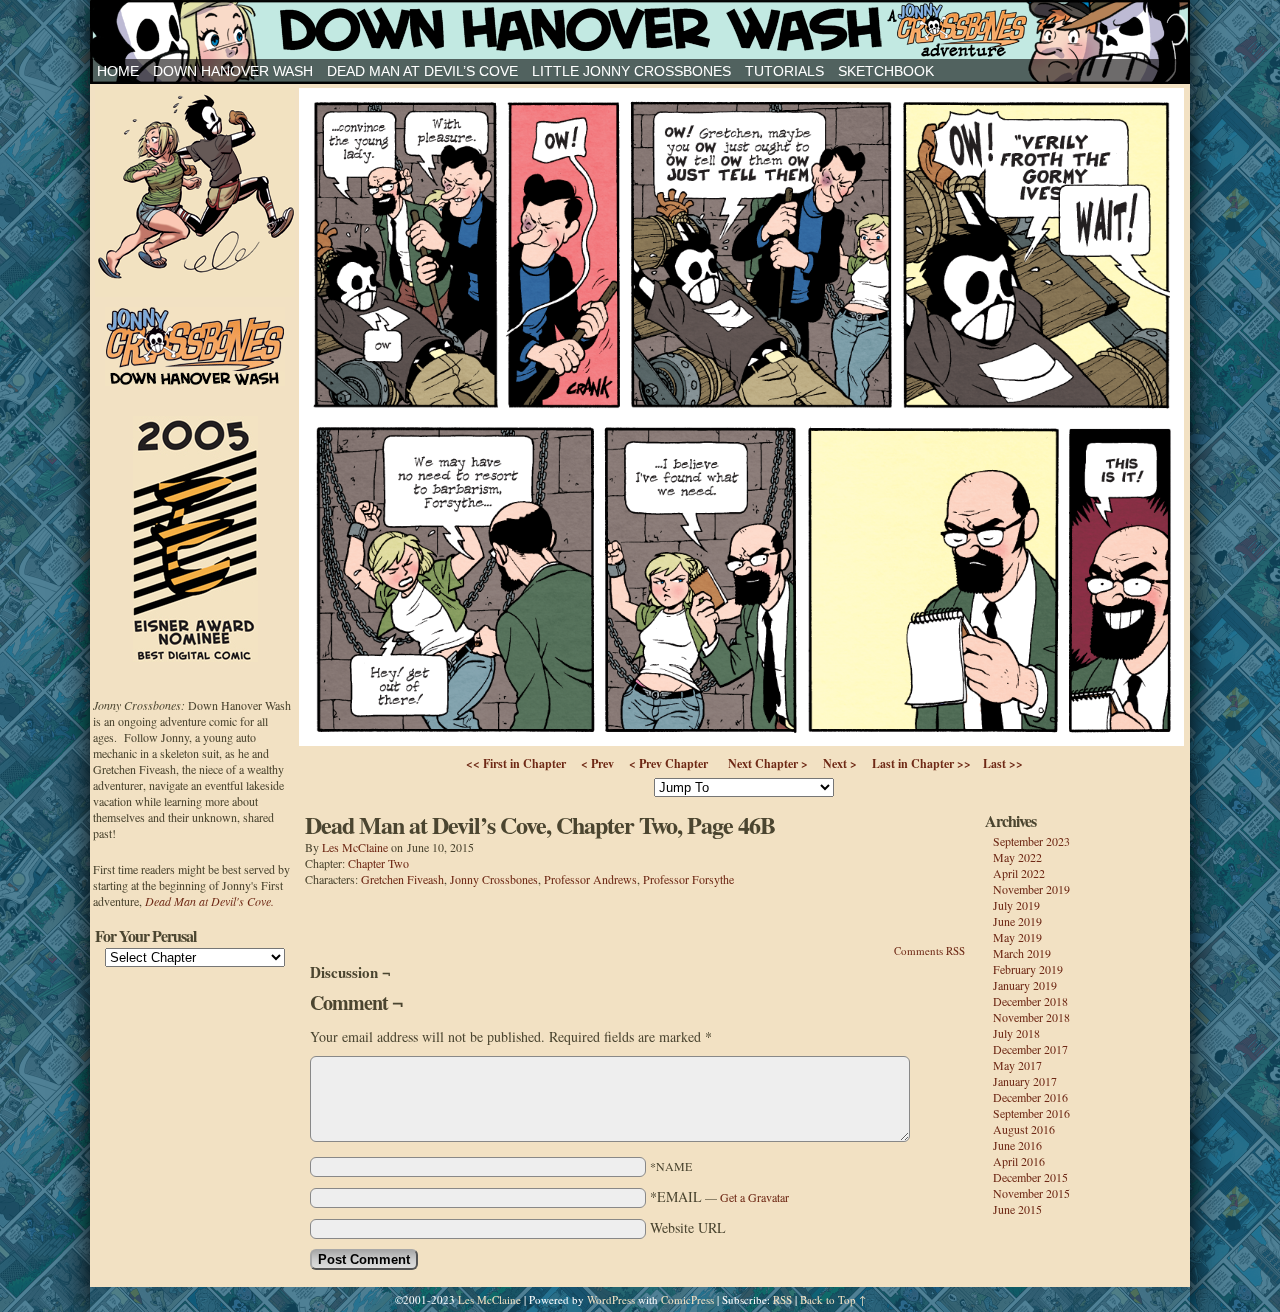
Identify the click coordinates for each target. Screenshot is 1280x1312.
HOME (118, 71)
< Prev (597, 763)
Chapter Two (378, 863)
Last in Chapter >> (921, 763)
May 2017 (1017, 1065)
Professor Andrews (590, 879)
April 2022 (1019, 873)
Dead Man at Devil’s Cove (422, 71)
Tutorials (784, 71)
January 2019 (1025, 985)
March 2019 (1022, 953)
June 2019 (1017, 921)
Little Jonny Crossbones (631, 71)
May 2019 (1017, 937)
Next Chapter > (768, 763)
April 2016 (1019, 1161)
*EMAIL (719, 1196)
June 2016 (1017, 1145)
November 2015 (1031, 1193)
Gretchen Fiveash (402, 879)
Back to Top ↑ (833, 1299)
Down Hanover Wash (233, 71)
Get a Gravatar (754, 1197)
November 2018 (1031, 1017)
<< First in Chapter (516, 763)
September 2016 (1031, 1113)
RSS (782, 1299)
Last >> (1003, 763)
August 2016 (1024, 1129)
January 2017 (1025, 1081)
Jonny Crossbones (640, 29)
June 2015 (1017, 1209)
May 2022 (1017, 857)
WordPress (611, 1299)
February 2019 (1028, 969)
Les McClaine (355, 847)
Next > (840, 763)
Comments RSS (929, 950)
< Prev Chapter (668, 763)
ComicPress (687, 1299)
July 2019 (1016, 905)
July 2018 (1016, 1033)
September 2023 (1031, 841)
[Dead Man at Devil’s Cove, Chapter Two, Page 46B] (741, 740)
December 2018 (1030, 1001)
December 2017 (1030, 1049)
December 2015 (1030, 1177)
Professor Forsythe (688, 879)
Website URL (688, 1227)
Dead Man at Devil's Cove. (209, 901)
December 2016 (1030, 1097)
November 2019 (1031, 889)
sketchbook (886, 71)
